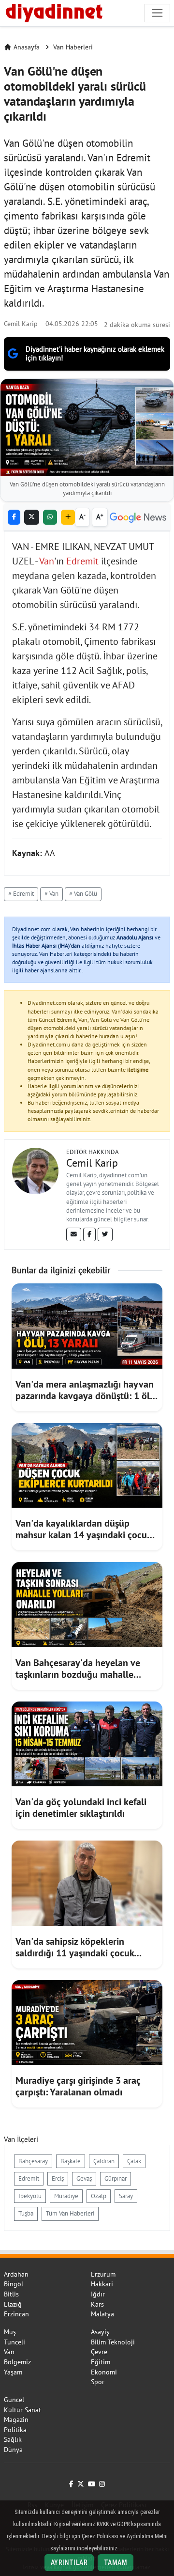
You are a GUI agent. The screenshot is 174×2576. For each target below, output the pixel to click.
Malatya (102, 2314)
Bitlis (11, 2294)
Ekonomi (104, 2372)
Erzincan (16, 2314)
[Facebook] (89, 1234)
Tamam (116, 2562)
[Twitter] (105, 1234)
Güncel (14, 2400)
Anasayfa (27, 47)
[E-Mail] (74, 1234)
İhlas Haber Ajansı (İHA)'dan (46, 945)
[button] (68, 517)
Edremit (82, 561)
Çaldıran (104, 2161)
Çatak (134, 2161)
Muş (10, 2332)
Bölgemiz (17, 2362)
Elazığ (13, 2304)
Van (47, 561)
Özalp (99, 2196)
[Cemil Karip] (35, 1170)
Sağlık (13, 2439)
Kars (97, 2304)
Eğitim (101, 2362)
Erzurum (103, 2274)
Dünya (13, 2450)
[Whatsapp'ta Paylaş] (50, 517)
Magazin (16, 2420)
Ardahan (16, 2274)
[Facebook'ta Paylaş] (14, 517)
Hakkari (102, 2284)
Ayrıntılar (69, 2562)
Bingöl (14, 2284)
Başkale (71, 2161)
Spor (98, 2382)
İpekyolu (30, 2196)
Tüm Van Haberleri (70, 2213)
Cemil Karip (21, 323)
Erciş (58, 2178)
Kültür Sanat (22, 2410)
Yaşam (13, 2372)
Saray (126, 2196)
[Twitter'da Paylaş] (32, 517)
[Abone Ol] (138, 517)
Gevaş (84, 2178)
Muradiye (66, 2196)
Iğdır (98, 2294)
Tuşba (26, 2213)
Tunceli (14, 2342)
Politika (15, 2430)
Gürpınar (116, 2178)
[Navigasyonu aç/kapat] (157, 13)
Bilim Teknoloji (113, 2342)
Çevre (99, 2352)
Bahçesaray (33, 2161)
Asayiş (100, 2332)
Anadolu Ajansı (135, 937)
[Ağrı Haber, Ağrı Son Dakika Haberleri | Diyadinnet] (53, 12)
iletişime (138, 1069)
